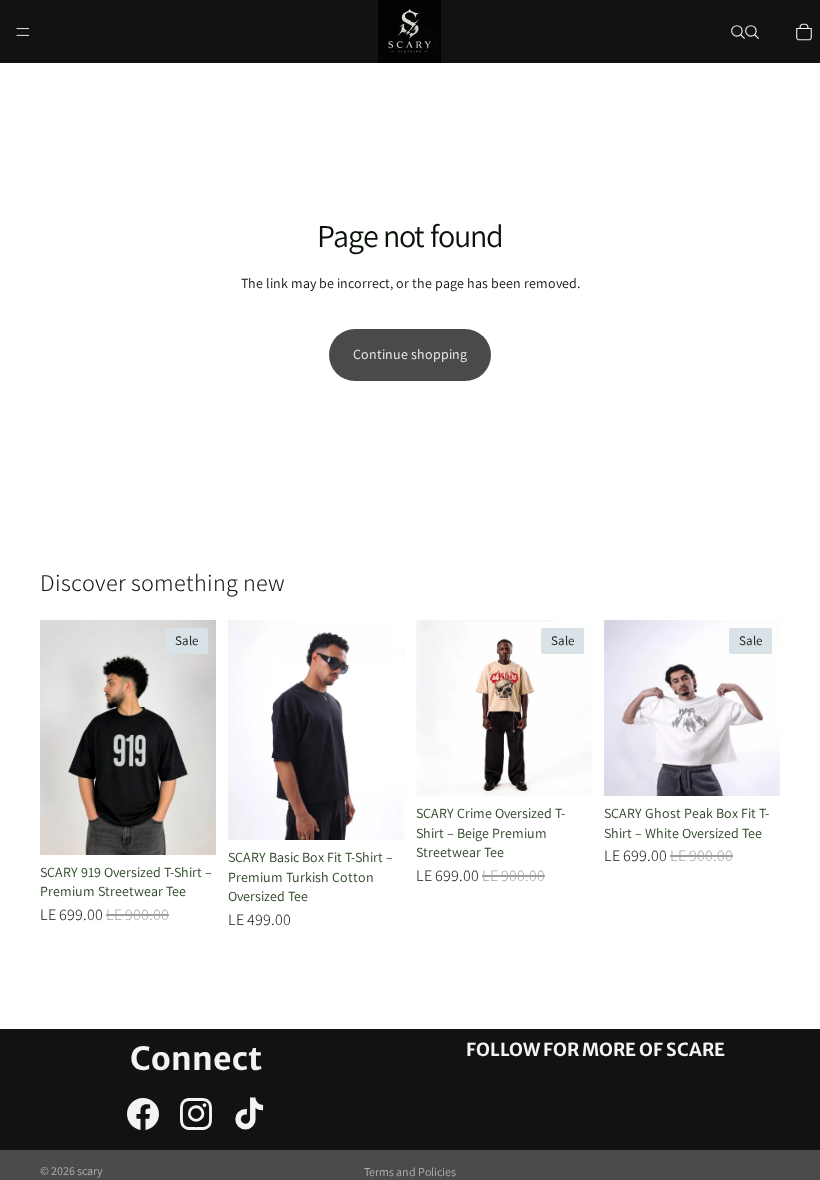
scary (90, 1170)
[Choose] (185, 824)
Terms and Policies (410, 1171)
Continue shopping (410, 354)
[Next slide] (382, 730)
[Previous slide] (250, 730)
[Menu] (23, 32)
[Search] (738, 32)
